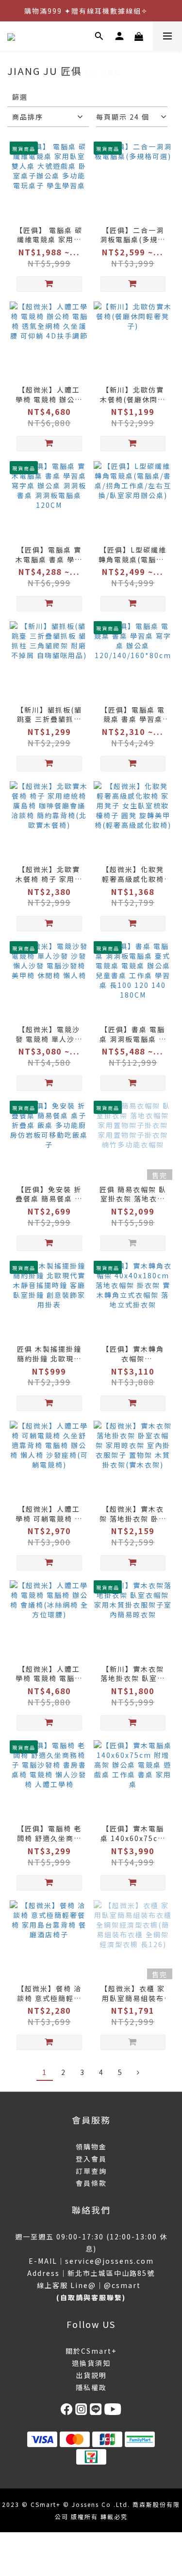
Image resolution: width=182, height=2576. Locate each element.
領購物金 (91, 2147)
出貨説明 (91, 2375)
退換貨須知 (91, 2363)
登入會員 (91, 2159)
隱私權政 (91, 2387)
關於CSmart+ (91, 2351)
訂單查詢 (91, 2171)
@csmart (122, 2285)
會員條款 (91, 2183)
